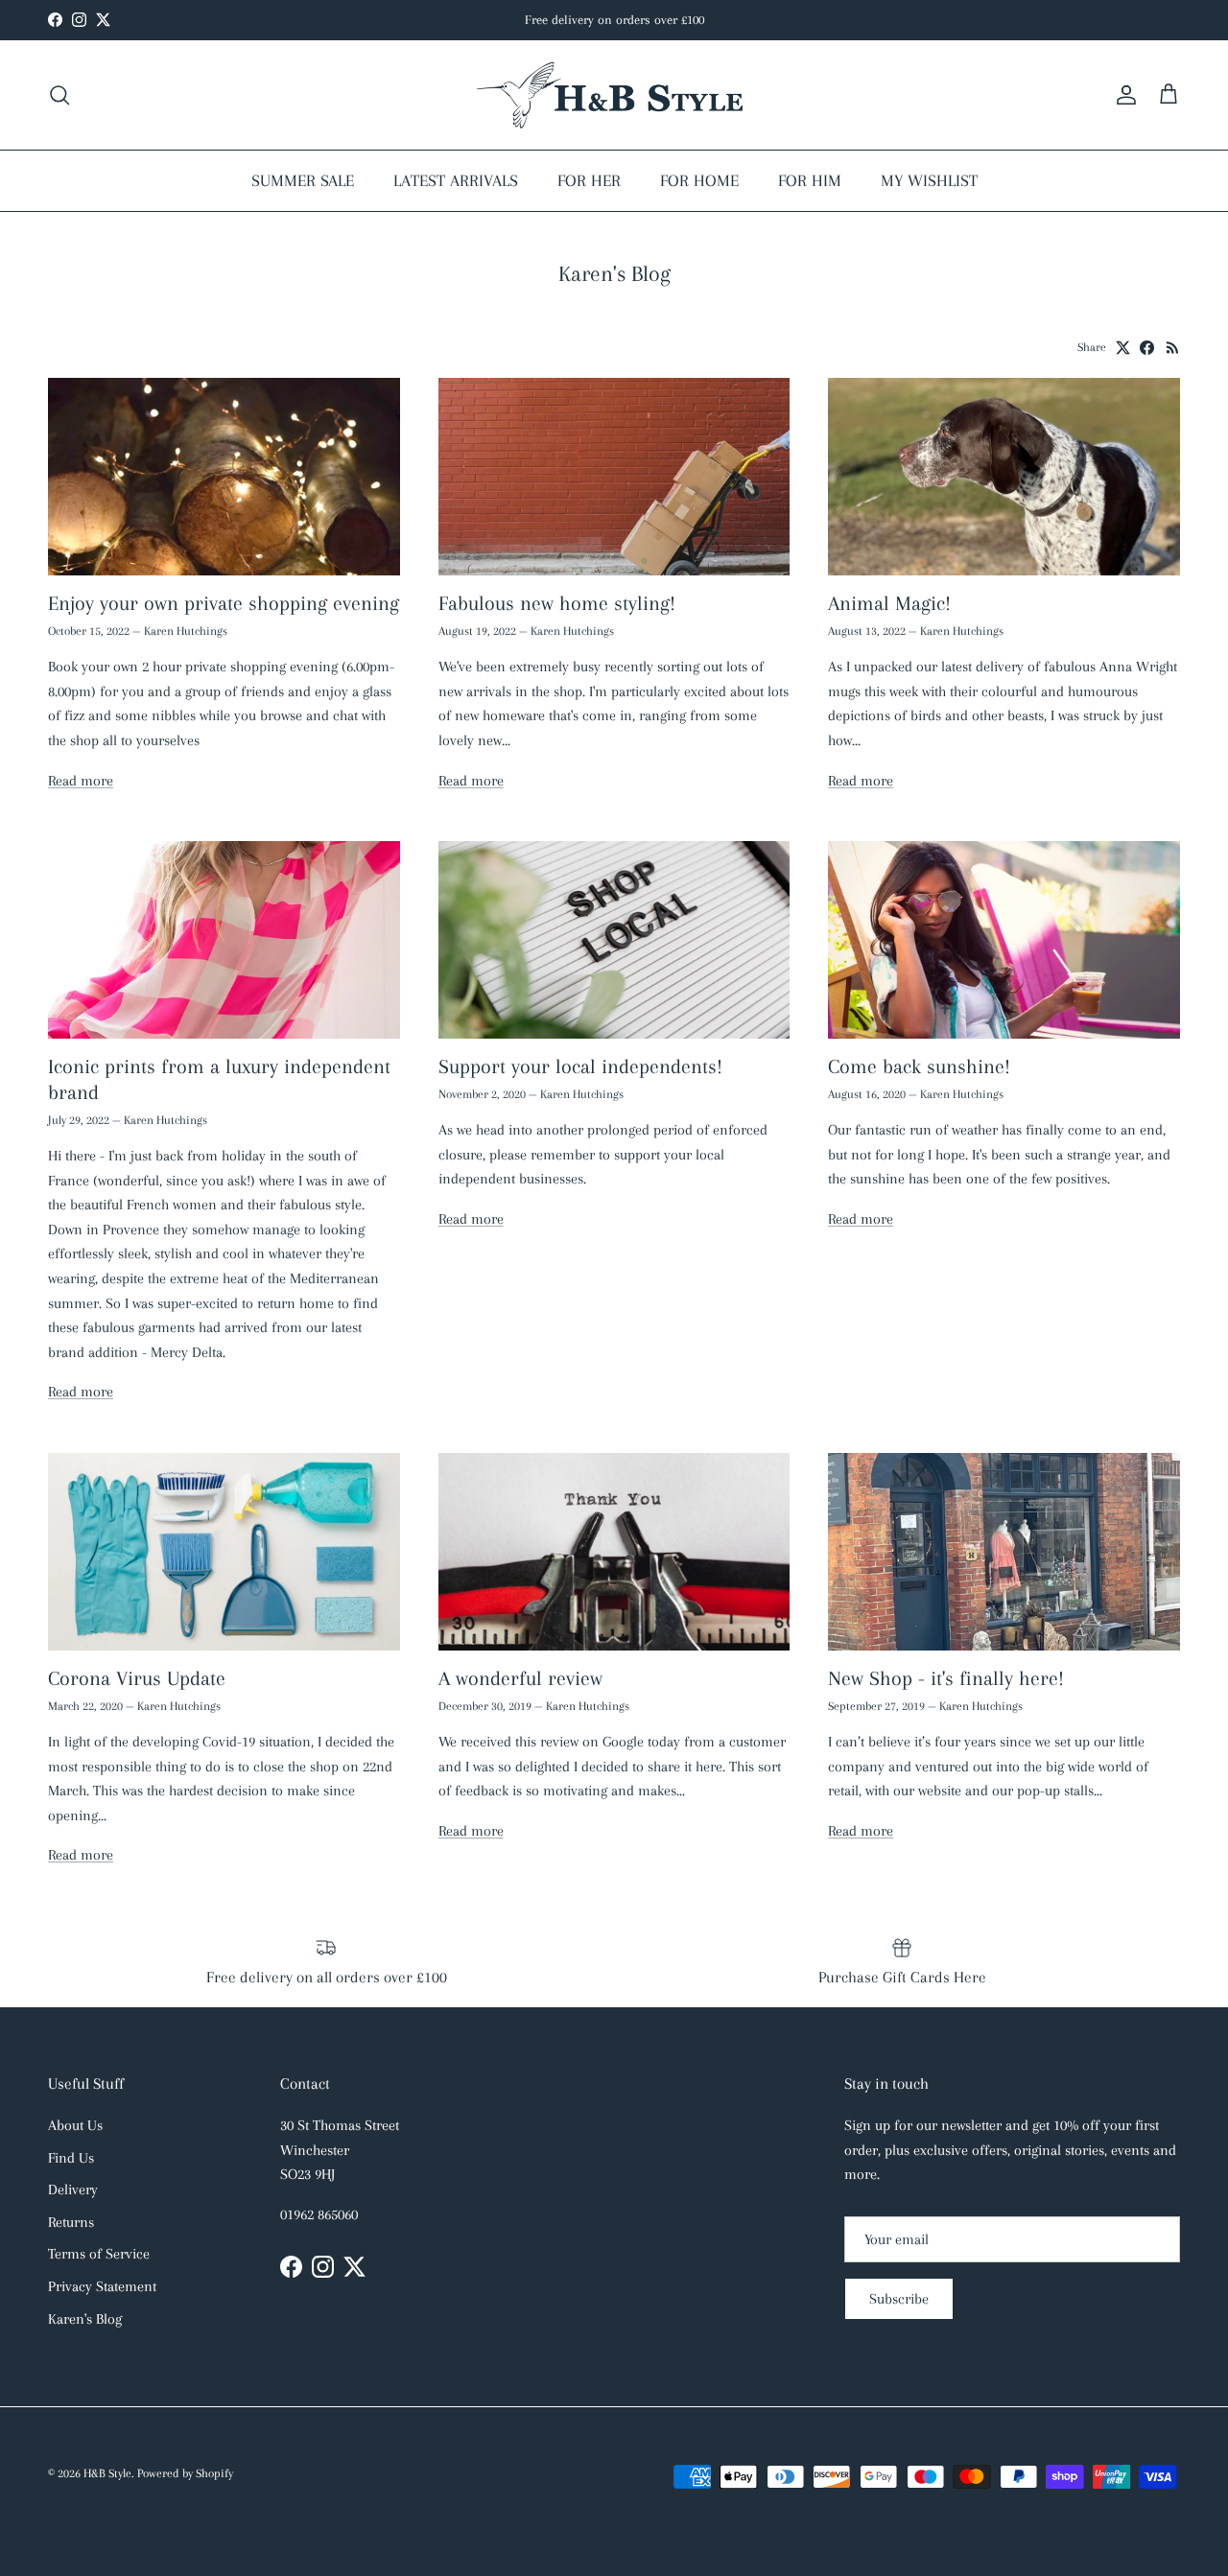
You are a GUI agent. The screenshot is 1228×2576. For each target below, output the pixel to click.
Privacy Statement (102, 2286)
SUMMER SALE (303, 180)
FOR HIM (810, 180)
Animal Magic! (889, 603)
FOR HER (589, 180)
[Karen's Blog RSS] (1173, 348)
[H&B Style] (614, 95)
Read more (81, 781)
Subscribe (899, 2299)
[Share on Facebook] (1147, 348)
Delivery (73, 2190)
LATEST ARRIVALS (456, 180)
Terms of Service (99, 2254)
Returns (71, 2222)
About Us (75, 2125)
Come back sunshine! (919, 1066)
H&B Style (107, 2473)
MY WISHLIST (929, 180)
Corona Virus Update (137, 1678)
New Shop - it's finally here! (946, 1678)
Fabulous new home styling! (557, 603)
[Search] (59, 95)
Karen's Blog (85, 2319)
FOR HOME (699, 180)
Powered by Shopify (185, 2473)
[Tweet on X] (1123, 348)
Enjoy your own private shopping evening (224, 603)
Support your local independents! (580, 1066)
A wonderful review (520, 1678)
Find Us (71, 2158)
